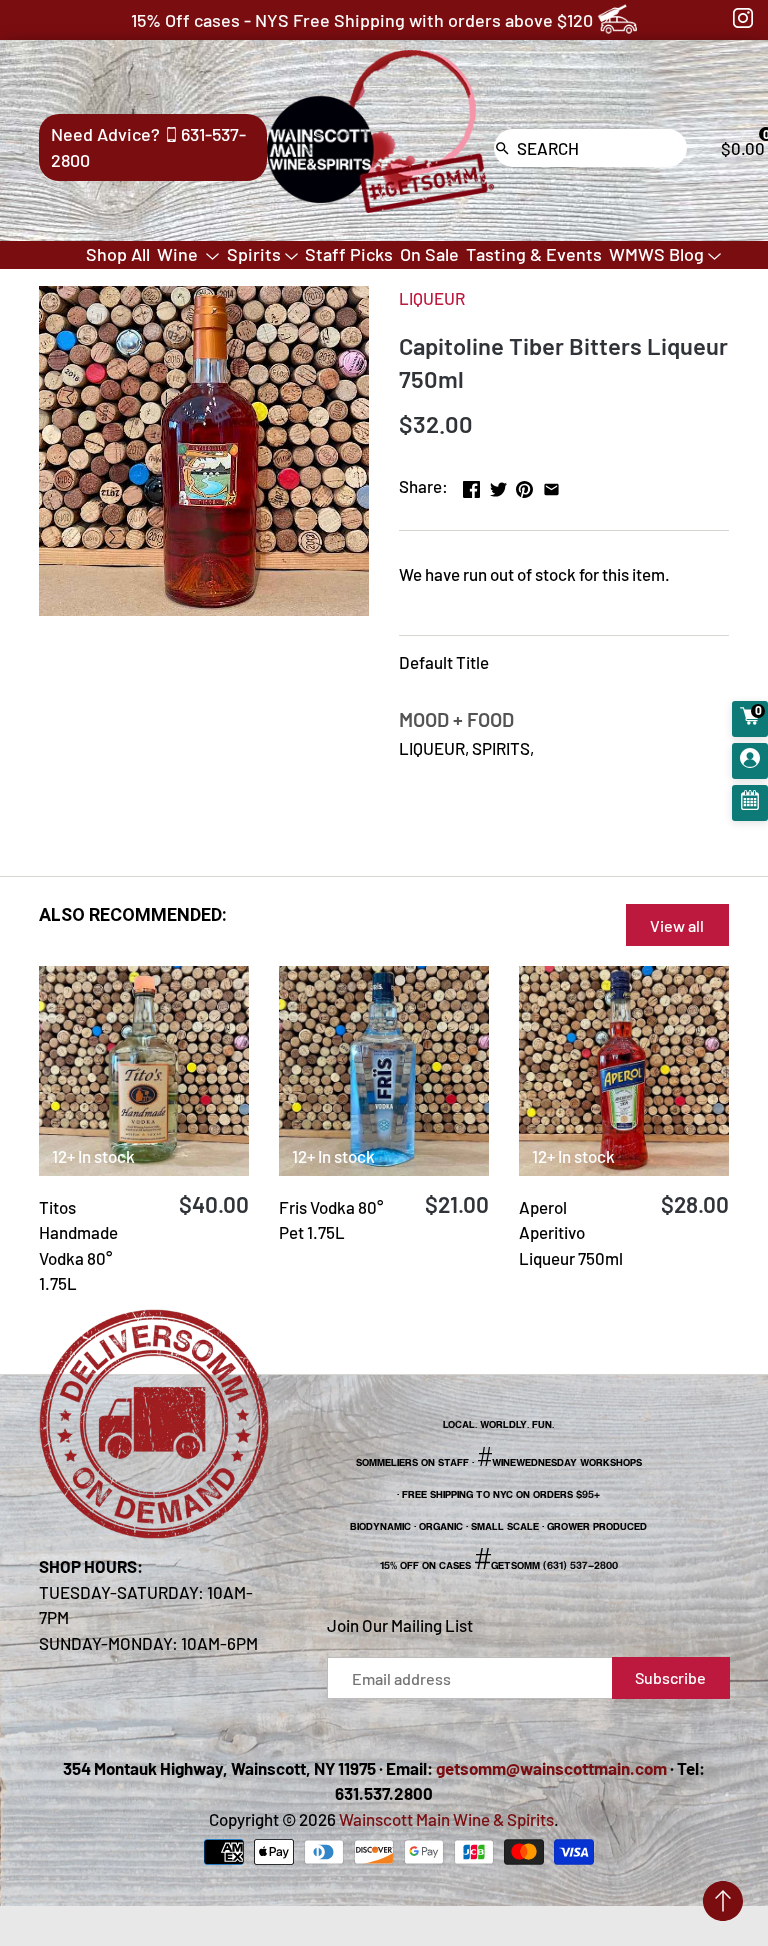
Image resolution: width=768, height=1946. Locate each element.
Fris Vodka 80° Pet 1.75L (331, 1220)
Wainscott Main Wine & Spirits (446, 1819)
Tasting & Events (534, 254)
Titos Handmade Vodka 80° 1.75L (78, 1245)
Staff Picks (349, 254)
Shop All (118, 254)
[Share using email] (551, 484)
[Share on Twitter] (498, 484)
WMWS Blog (656, 254)
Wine (179, 254)
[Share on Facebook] (471, 484)
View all (677, 925)
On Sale (429, 254)
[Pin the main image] (524, 484)
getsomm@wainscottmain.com (551, 1768)
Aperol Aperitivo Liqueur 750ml (571, 1232)
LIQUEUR (432, 298)
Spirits (254, 254)
